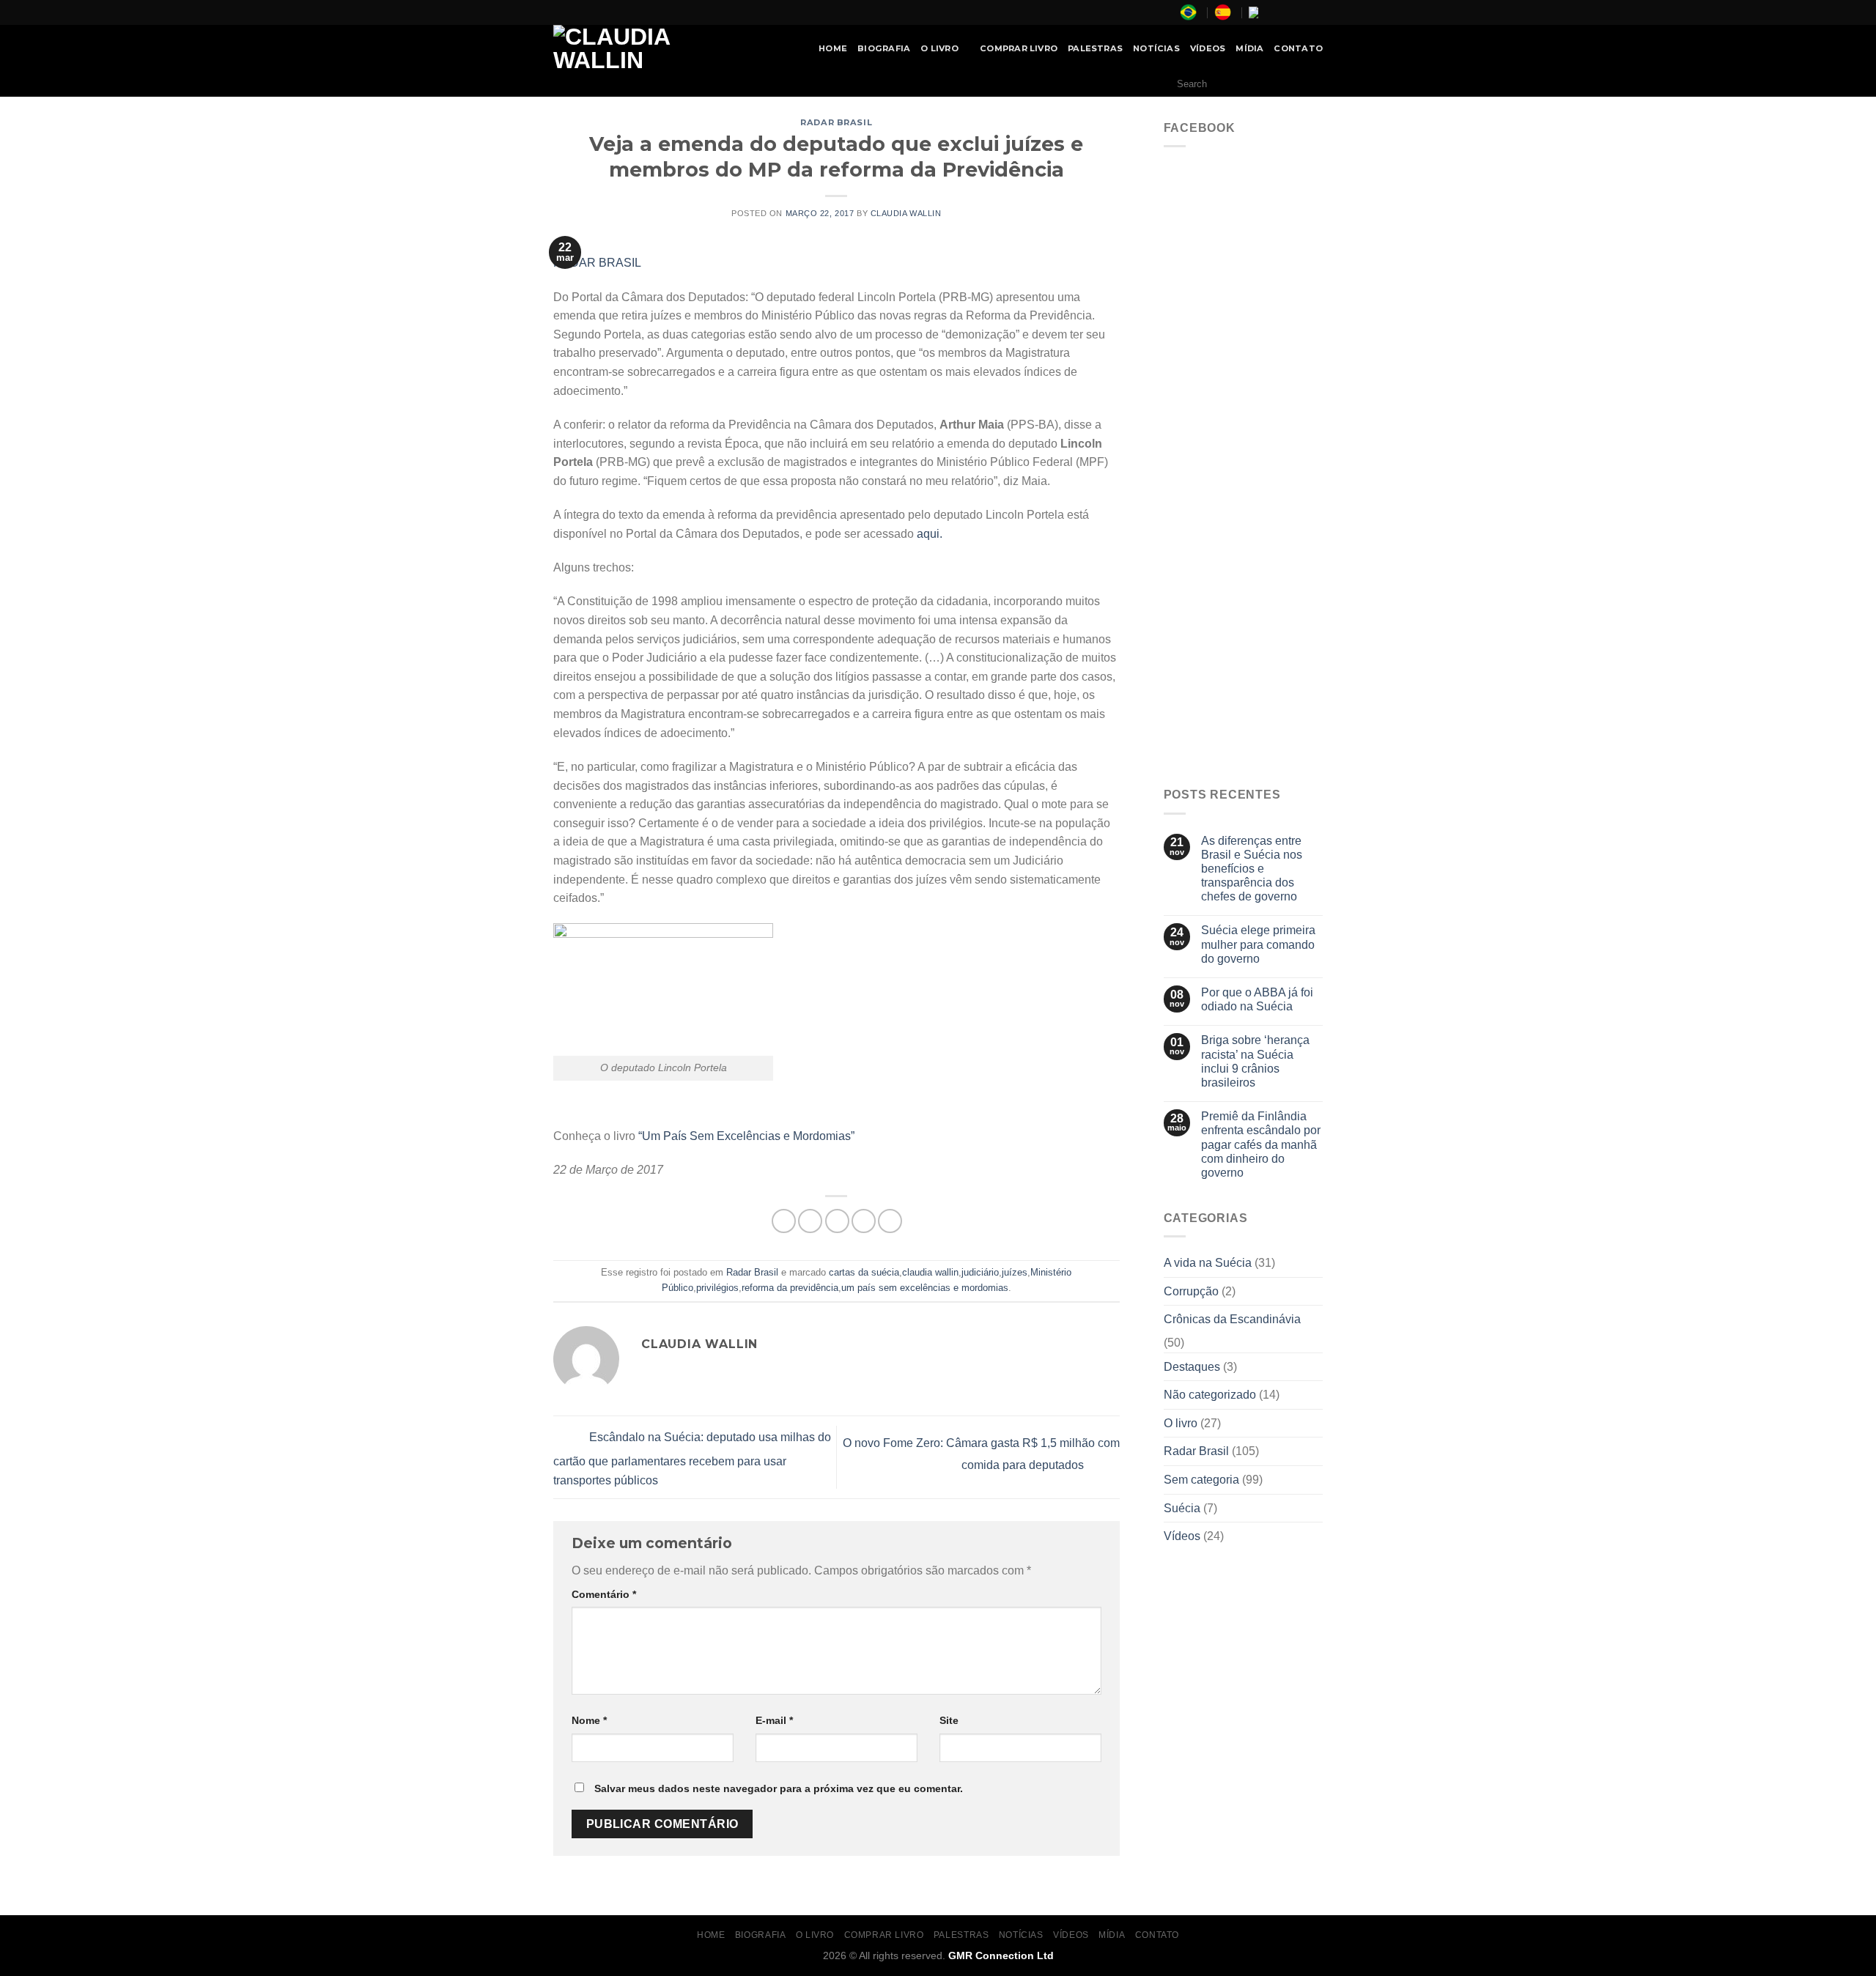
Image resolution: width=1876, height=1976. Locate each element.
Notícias (1156, 48)
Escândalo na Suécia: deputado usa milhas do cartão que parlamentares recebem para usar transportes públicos (692, 1459)
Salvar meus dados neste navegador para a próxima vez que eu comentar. (779, 1788)
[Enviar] (1308, 84)
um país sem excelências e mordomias (925, 1288)
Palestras (1095, 48)
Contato (1298, 48)
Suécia (1182, 1508)
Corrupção (1191, 1291)
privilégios (717, 1288)
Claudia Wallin (906, 213)
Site (949, 1720)
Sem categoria (1201, 1480)
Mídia (1249, 48)
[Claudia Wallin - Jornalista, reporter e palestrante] (649, 48)
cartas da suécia (864, 1272)
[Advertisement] (1244, 548)
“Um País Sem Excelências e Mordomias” (746, 1136)
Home (833, 48)
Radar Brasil (836, 122)
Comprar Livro (1019, 48)
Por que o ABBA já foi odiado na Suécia (1257, 999)
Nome (589, 1720)
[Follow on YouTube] (1315, 12)
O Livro (939, 48)
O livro (1181, 1423)
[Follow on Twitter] (1301, 12)
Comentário (604, 1594)
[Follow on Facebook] (1274, 12)
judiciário (980, 1272)
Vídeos (1208, 48)
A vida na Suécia (1208, 1263)
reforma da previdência (790, 1288)
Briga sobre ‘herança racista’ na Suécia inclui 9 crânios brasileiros (1255, 1061)
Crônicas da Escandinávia (1232, 1319)
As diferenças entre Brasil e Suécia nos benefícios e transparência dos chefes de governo (1252, 869)
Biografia (884, 48)
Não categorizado (1210, 1395)
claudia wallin (930, 1272)
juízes (1015, 1272)
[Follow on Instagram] (1288, 12)
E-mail (774, 1720)
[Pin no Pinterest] (864, 1221)
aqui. (930, 534)
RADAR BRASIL (597, 263)
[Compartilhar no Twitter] (810, 1221)
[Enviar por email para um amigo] (837, 1221)
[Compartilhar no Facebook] (784, 1221)
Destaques (1192, 1367)
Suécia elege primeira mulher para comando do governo (1258, 944)
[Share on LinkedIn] (890, 1221)
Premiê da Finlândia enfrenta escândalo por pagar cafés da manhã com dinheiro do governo (1261, 1144)
